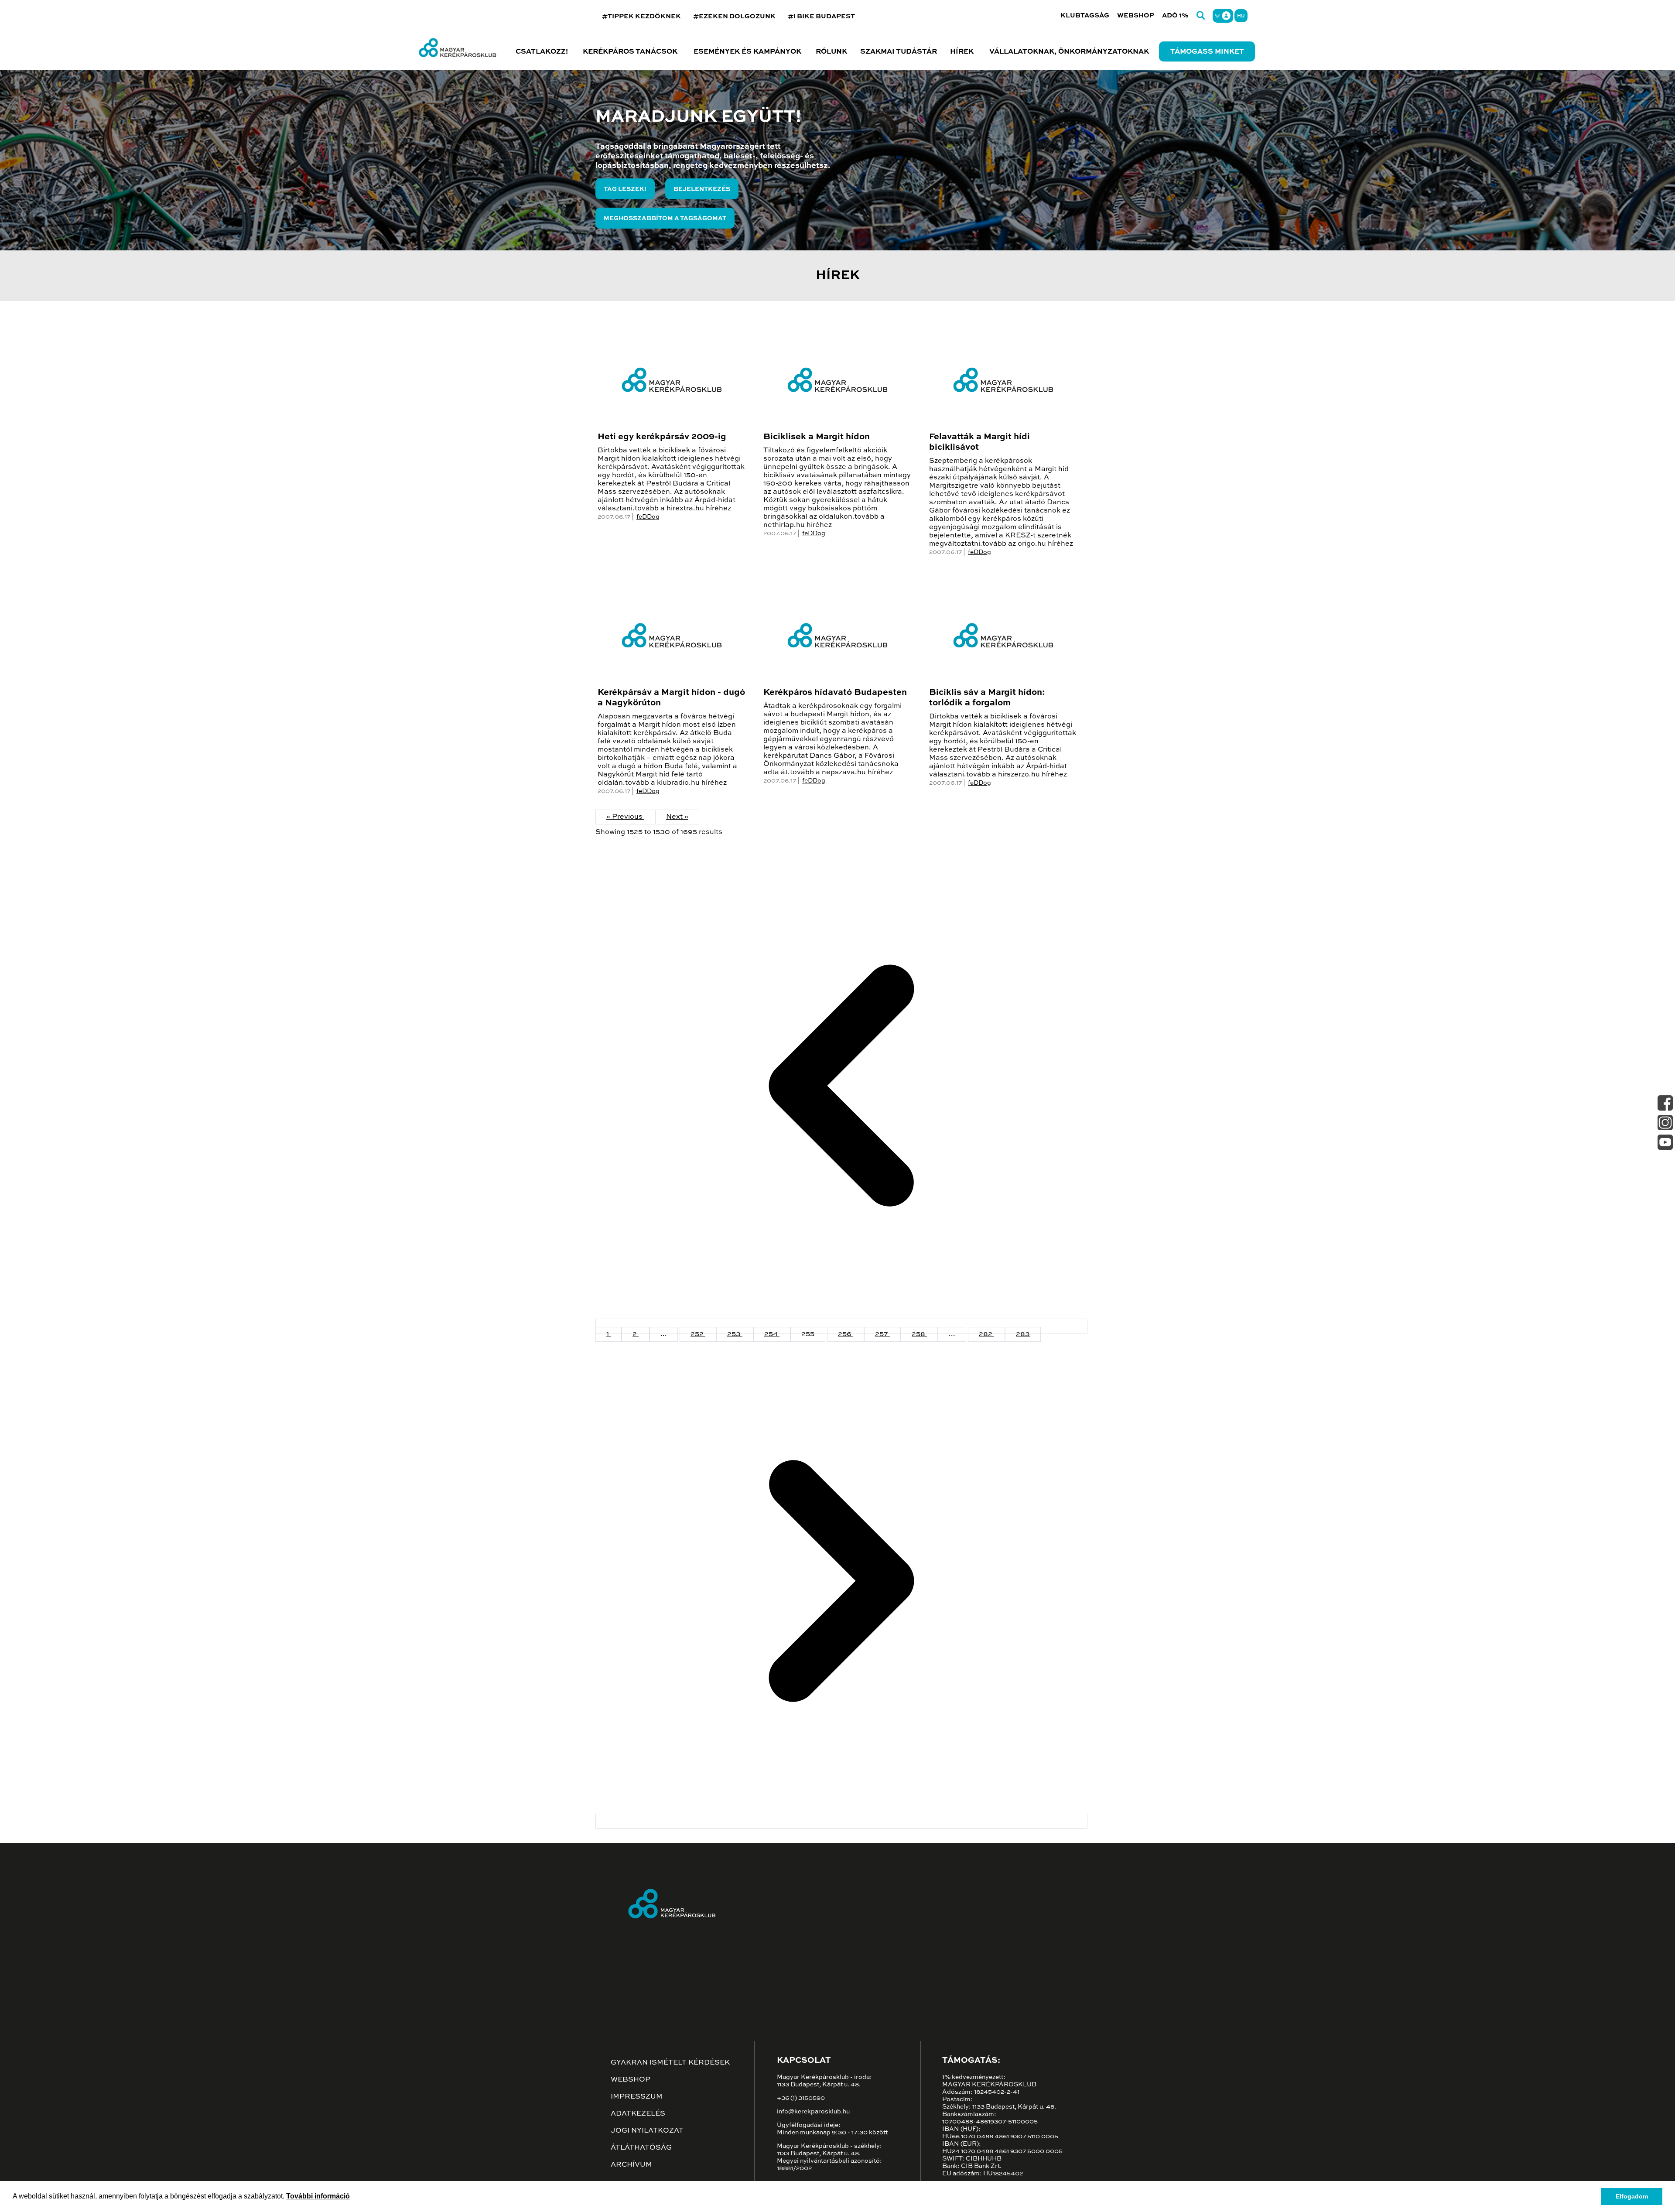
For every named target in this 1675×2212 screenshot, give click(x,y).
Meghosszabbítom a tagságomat (665, 219)
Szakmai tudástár (899, 52)
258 (919, 1334)
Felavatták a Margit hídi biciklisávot (979, 442)
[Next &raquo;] (841, 1821)
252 (698, 1334)
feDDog (648, 517)
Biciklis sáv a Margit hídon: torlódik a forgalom (987, 698)
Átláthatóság (641, 2148)
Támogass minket (1207, 52)
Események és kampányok (747, 52)
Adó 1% (1175, 15)
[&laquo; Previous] (841, 1326)
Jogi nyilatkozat (647, 2131)
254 (772, 1334)
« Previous (625, 817)
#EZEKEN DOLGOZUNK (734, 16)
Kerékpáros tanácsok (630, 52)
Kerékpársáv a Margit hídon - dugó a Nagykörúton (671, 698)
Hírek (962, 52)
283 (1023, 1334)
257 (882, 1334)
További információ (318, 2196)
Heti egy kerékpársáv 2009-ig (662, 437)
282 (986, 1334)
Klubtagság (1085, 15)
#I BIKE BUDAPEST (821, 16)
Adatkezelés (638, 2114)
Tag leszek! (625, 189)
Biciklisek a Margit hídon (817, 437)
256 (846, 1334)
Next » (677, 817)
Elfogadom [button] (1632, 2196)
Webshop (1136, 15)
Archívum (631, 2165)
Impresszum (637, 2097)
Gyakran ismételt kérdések (670, 2063)
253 (735, 1334)
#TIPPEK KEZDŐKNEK (641, 16)
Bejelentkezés (702, 189)
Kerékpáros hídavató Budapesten (835, 693)
